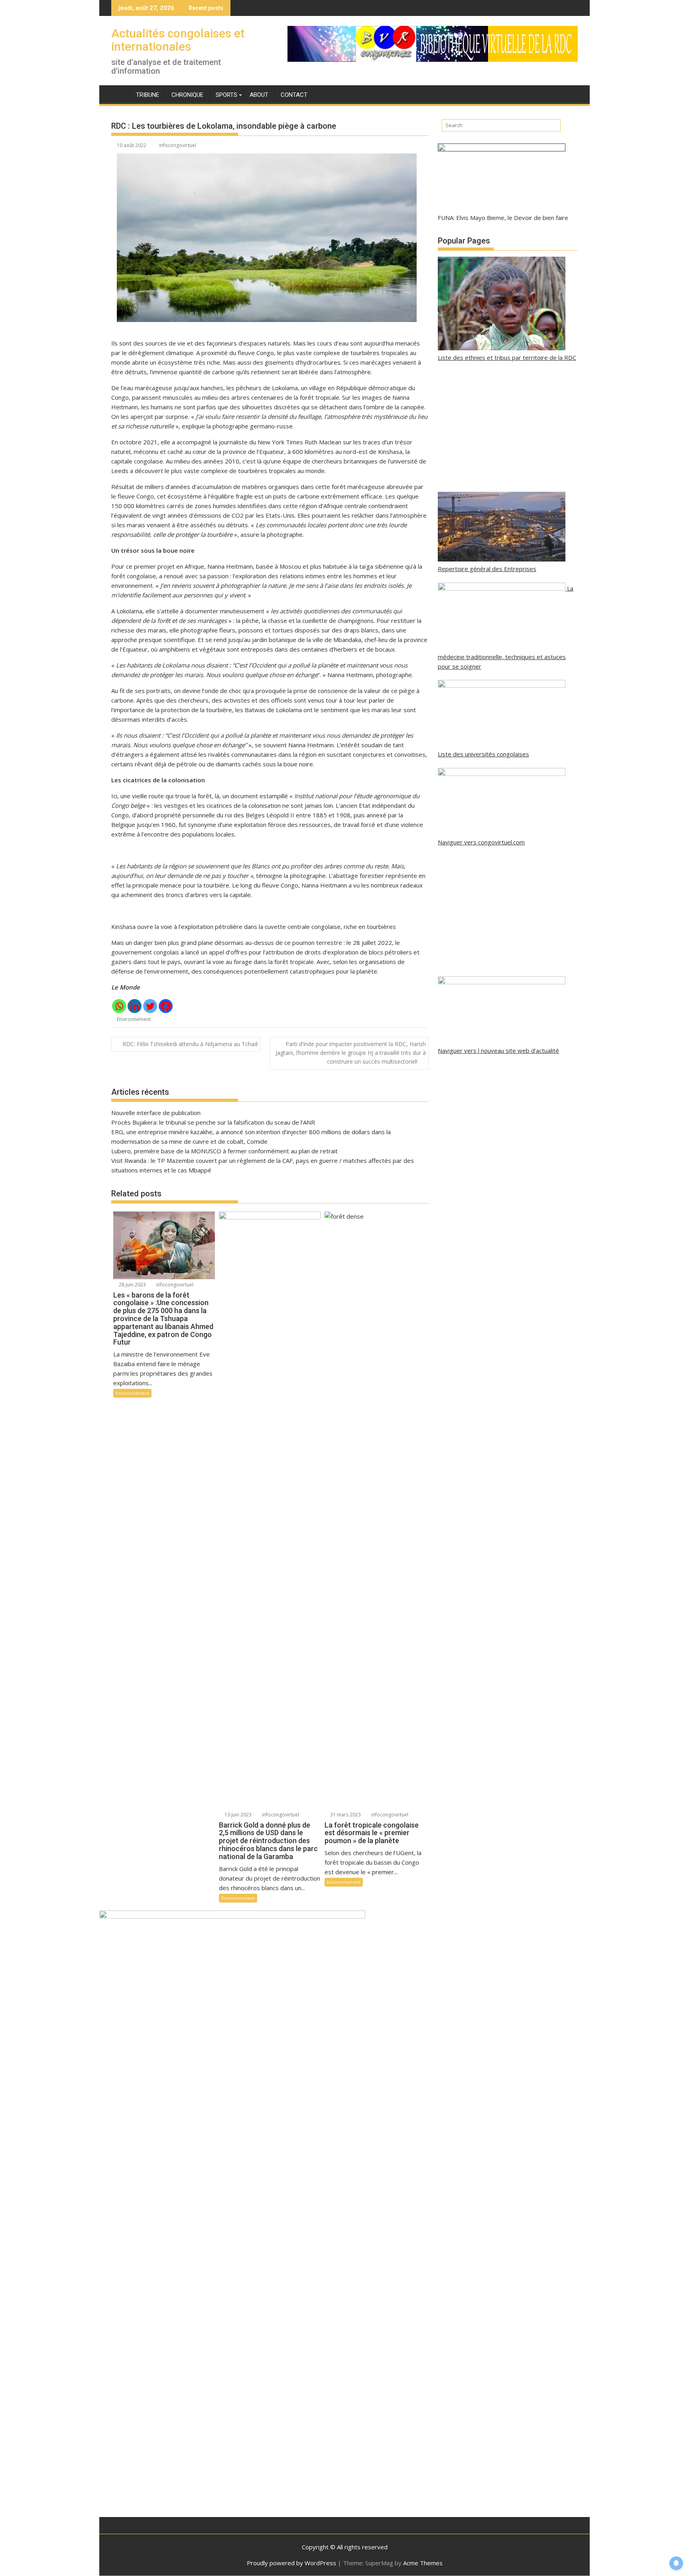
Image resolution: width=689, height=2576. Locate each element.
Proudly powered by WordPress (291, 2563)
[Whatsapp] (119, 1006)
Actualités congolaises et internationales (178, 40)
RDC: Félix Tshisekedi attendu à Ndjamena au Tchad (190, 1044)
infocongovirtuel (178, 145)
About (259, 95)
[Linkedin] (135, 1006)
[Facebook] (166, 1006)
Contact (294, 95)
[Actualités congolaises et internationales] (119, 93)
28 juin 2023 (132, 1285)
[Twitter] (150, 1006)
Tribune (148, 95)
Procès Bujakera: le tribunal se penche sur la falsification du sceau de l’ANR (213, 1122)
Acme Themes (423, 2563)
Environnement (134, 1019)
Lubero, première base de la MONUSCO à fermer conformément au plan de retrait (224, 1151)
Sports (226, 95)
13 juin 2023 (237, 1815)
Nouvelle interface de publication (156, 1113)
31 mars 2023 (345, 1815)
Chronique (187, 95)
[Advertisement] (508, 427)
